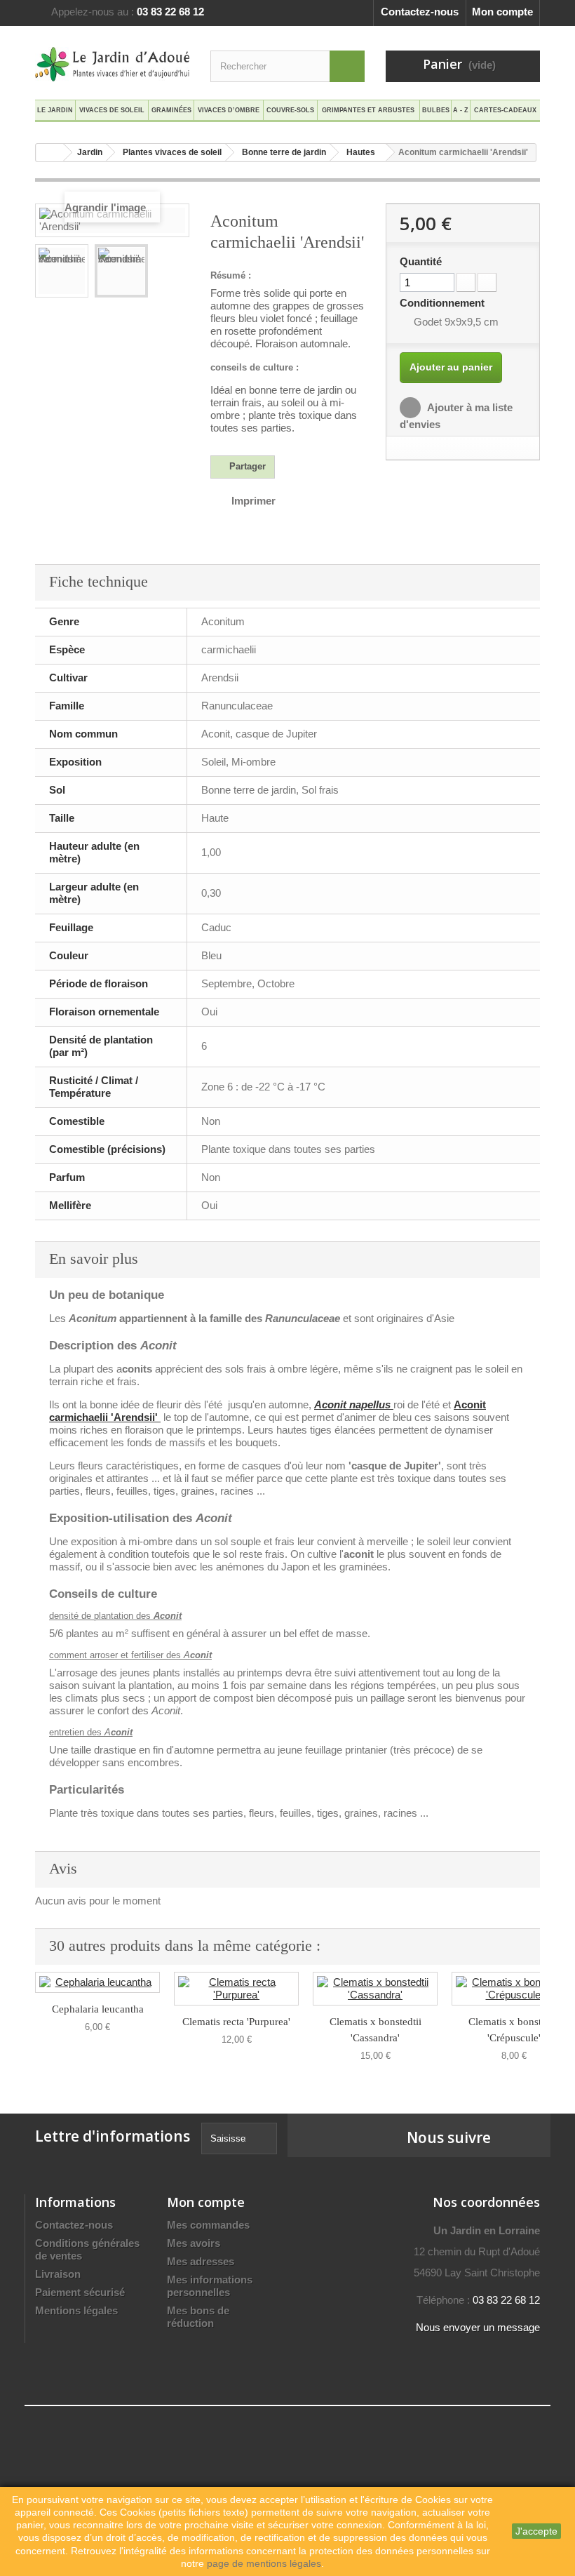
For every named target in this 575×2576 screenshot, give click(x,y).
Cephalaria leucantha (98, 2009)
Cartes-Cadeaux (505, 110)
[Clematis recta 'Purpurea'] (236, 1989)
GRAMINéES (171, 110)
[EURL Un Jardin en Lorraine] (112, 64)
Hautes (361, 152)
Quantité (421, 261)
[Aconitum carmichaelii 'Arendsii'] (62, 271)
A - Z (461, 110)
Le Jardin (55, 110)
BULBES (436, 110)
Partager (246, 466)
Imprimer (253, 501)
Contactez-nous (420, 12)
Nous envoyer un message (478, 2327)
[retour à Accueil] (50, 153)
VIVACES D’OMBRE (229, 110)
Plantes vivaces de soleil (172, 152)
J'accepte (536, 2531)
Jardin (90, 152)
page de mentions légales (264, 2563)
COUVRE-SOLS (290, 110)
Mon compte (502, 12)
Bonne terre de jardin (284, 152)
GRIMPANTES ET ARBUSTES (368, 110)
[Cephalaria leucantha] (97, 1982)
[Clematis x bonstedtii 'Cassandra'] (375, 1989)
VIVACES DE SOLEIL (112, 110)
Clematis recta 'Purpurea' (236, 2022)
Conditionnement (444, 303)
